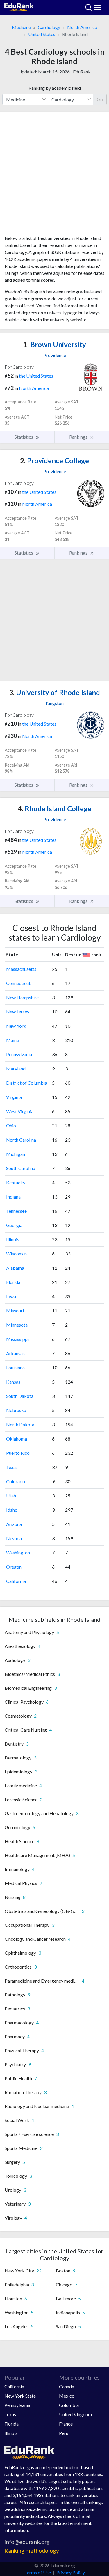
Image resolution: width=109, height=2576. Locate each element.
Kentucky (16, 1182)
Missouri (15, 1311)
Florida (13, 1282)
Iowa (11, 1296)
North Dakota (20, 1424)
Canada (67, 2386)
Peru (64, 2433)
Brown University (55, 344)
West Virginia (20, 1111)
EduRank (82, 72)
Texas (12, 1467)
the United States (36, 376)
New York (16, 1026)
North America (82, 27)
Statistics (24, 437)
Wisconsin (16, 1254)
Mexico (67, 2396)
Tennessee (16, 1211)
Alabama (15, 1268)
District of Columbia (27, 1083)
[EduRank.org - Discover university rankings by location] (19, 7)
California (16, 1581)
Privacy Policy (71, 2572)
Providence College (54, 461)
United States (42, 34)
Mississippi (17, 1339)
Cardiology (49, 27)
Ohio (11, 1125)
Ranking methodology (32, 2551)
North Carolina (21, 1140)
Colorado (16, 1481)
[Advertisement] (54, 176)
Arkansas (15, 1353)
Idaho (12, 1510)
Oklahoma (17, 1439)
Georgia (14, 1225)
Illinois (13, 1239)
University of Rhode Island (54, 692)
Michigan (16, 1154)
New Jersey (18, 1012)
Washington (18, 1552)
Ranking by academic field (55, 88)
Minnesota (17, 1325)
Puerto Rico (18, 1453)
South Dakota (20, 1396)
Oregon (14, 1567)
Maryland (16, 1069)
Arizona (14, 1524)
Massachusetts (21, 969)
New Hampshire (22, 997)
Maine (12, 1040)
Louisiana (15, 1367)
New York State (20, 2396)
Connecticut (18, 983)
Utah (11, 1496)
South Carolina (21, 1168)
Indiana (13, 1197)
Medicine (21, 27)
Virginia (14, 1097)
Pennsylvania (19, 1054)
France (66, 2424)
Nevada (14, 1538)
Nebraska (16, 1410)
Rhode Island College (55, 809)
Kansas (13, 1382)
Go (100, 99)
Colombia (69, 2405)
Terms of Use (38, 2572)
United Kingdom (75, 2414)
